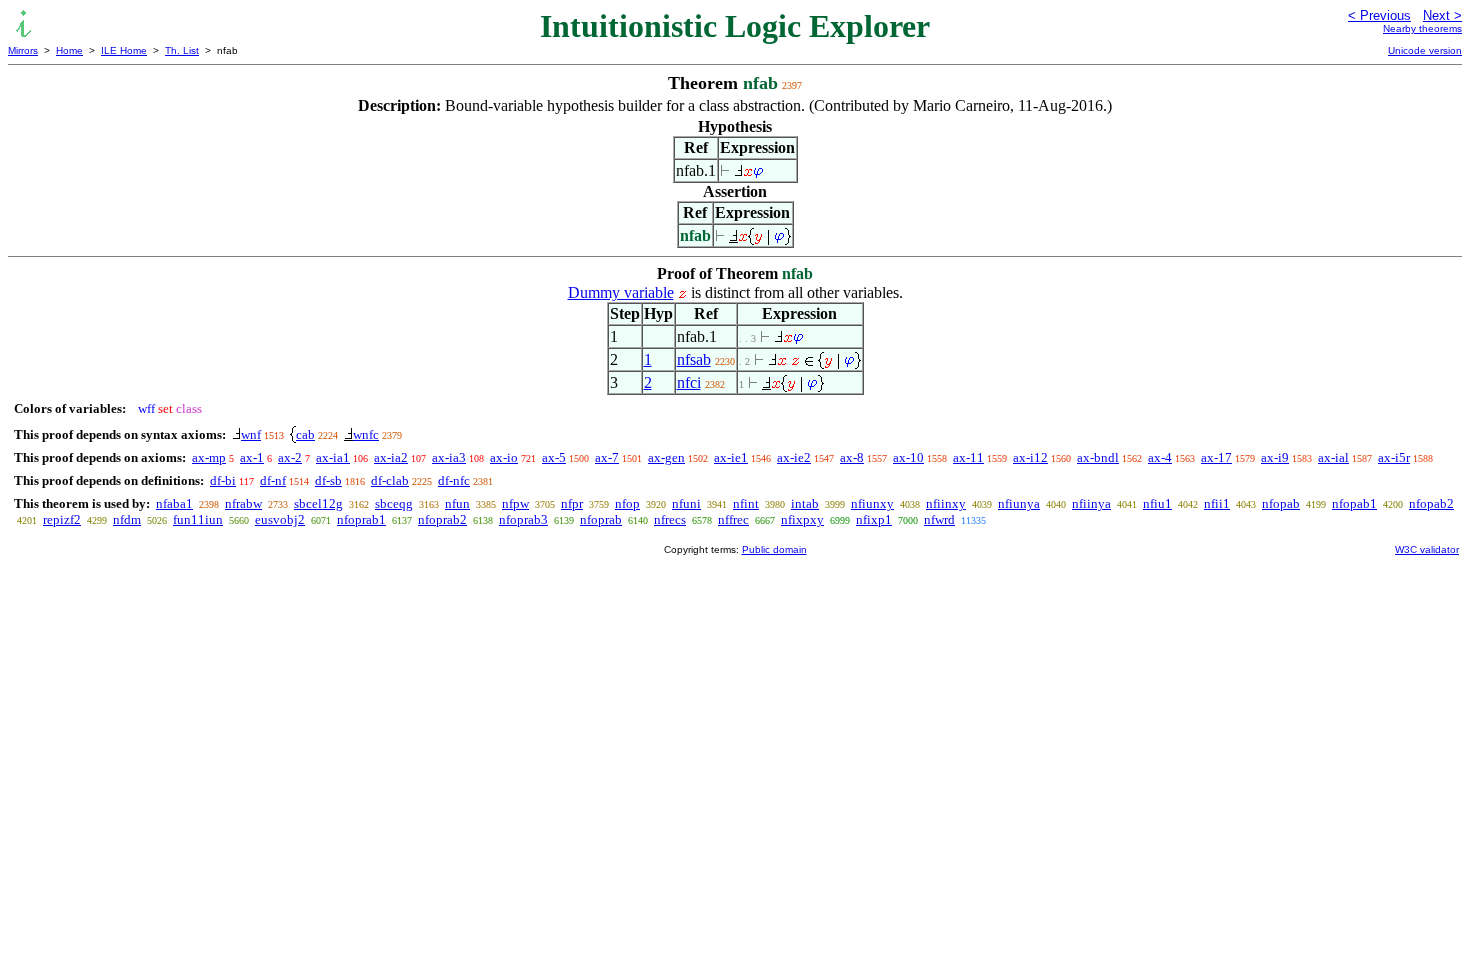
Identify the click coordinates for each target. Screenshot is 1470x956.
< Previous (1379, 15)
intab (805, 503)
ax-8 (852, 457)
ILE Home (124, 50)
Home (69, 50)
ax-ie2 (794, 457)
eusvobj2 (280, 519)
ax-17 (1216, 457)
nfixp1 (874, 519)
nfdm (127, 519)
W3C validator (1427, 549)
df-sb (328, 480)
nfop (627, 503)
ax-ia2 (391, 457)
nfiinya (1091, 503)
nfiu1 (1157, 503)
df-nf (273, 480)
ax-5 (554, 457)
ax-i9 (1275, 457)
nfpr (572, 503)
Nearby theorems (1422, 28)
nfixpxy (802, 519)
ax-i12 (1030, 457)
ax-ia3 (449, 457)
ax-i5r (1394, 457)
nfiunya (1019, 503)
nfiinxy (946, 503)
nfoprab (601, 519)
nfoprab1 (361, 519)
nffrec (733, 519)
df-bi (223, 480)
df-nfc (454, 480)
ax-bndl (1098, 457)
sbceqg (394, 503)
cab (305, 434)
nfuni (686, 503)
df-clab (390, 480)
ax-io (504, 457)
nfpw (515, 503)
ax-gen (666, 457)
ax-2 (290, 457)
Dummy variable (621, 292)
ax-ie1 (731, 457)
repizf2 (62, 519)
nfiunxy (872, 503)
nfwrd (939, 519)
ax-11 (968, 457)
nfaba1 (174, 503)
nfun (457, 503)
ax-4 (1160, 457)
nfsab (694, 359)
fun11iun (198, 519)
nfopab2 (1431, 503)
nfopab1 (1354, 503)
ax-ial (1333, 457)
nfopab (1281, 503)
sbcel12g (318, 503)
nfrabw (243, 503)
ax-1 (252, 457)
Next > (1442, 15)
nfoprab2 (442, 519)
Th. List (182, 50)
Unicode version (1425, 50)
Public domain (774, 549)
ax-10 (908, 457)
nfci (689, 382)
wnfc (366, 434)
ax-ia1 (333, 457)
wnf (251, 434)
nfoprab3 (523, 519)
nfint (746, 503)
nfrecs (670, 519)
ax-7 (607, 457)
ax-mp (209, 457)
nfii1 (1217, 503)
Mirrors (23, 50)
